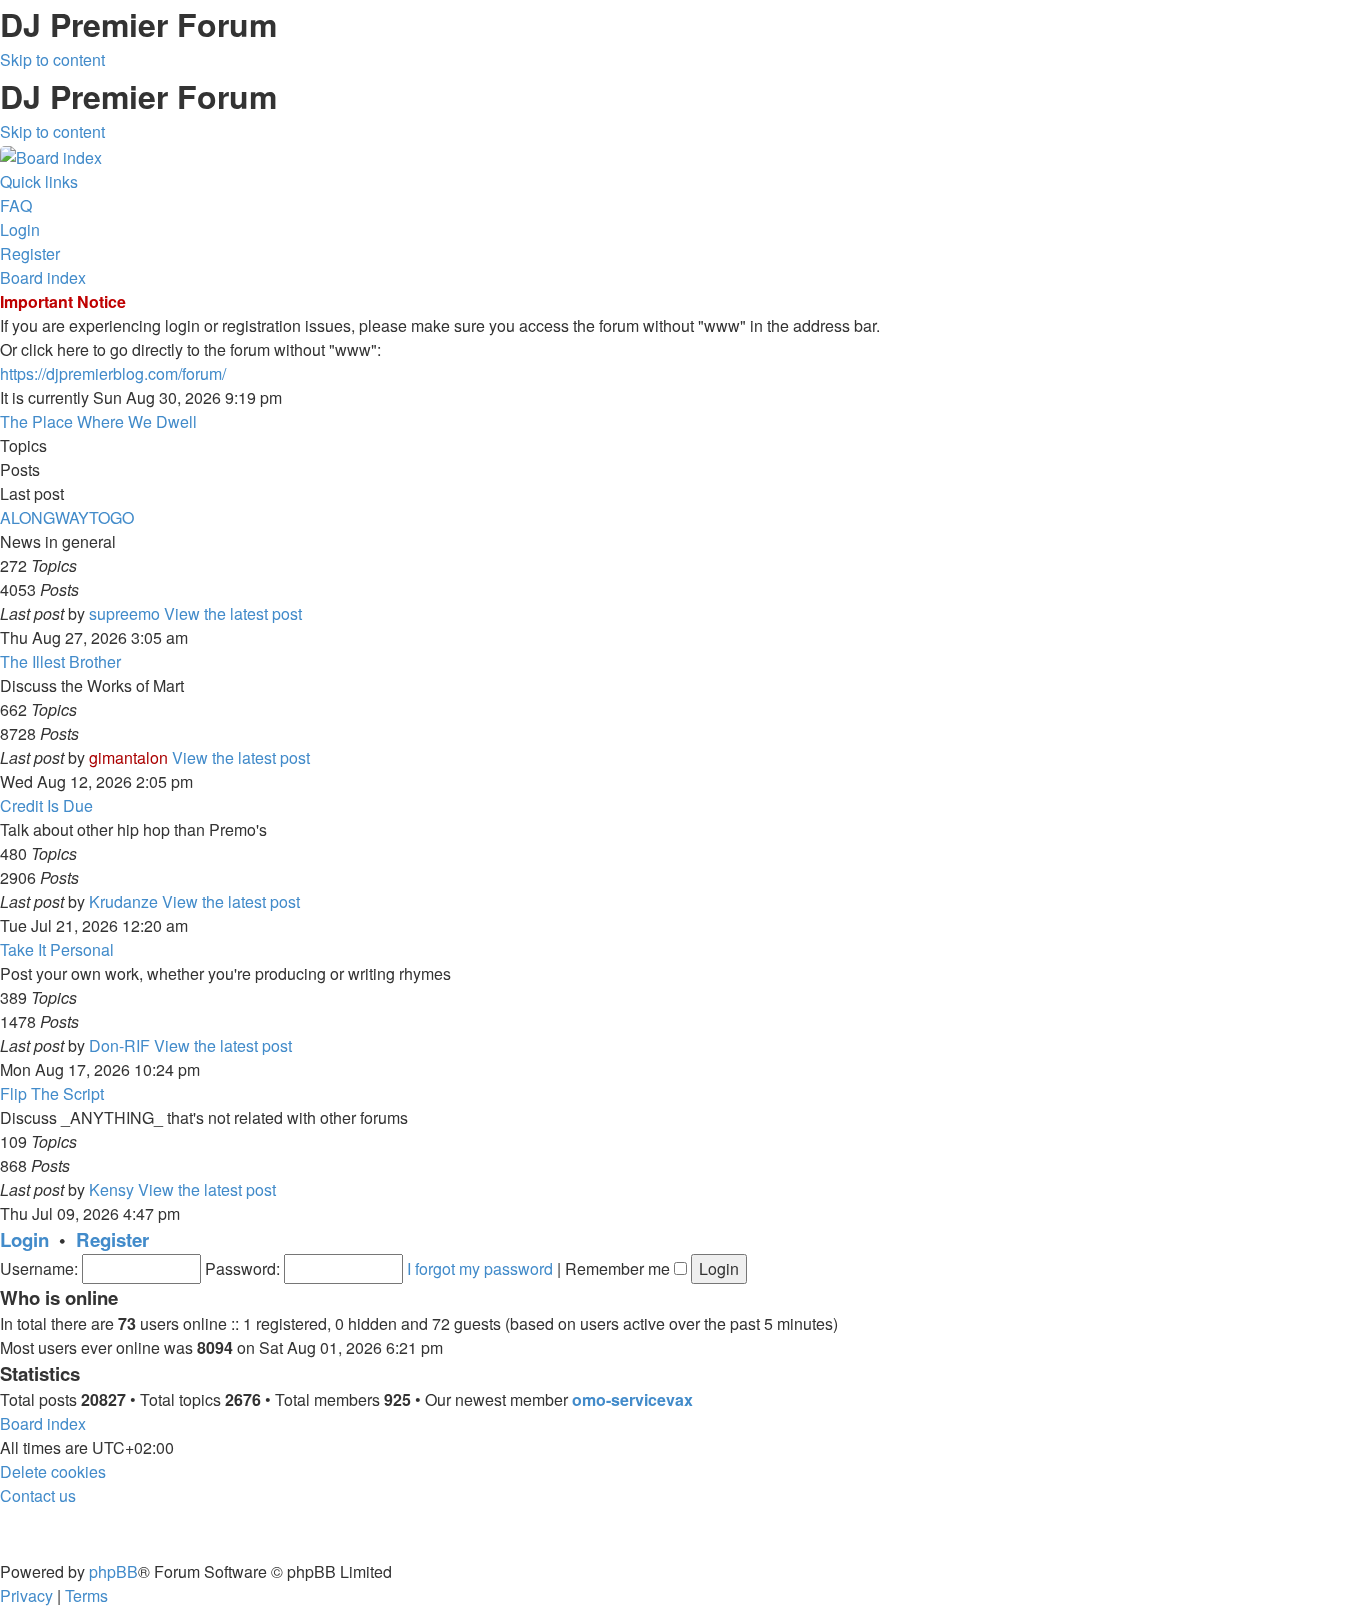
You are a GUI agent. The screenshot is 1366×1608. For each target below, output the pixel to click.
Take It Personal (57, 949)
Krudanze (123, 901)
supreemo (124, 613)
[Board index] (51, 155)
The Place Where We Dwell (98, 421)
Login (24, 1239)
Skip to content (52, 59)
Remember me (619, 1268)
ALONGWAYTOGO (67, 517)
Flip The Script (52, 1093)
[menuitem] (16, 205)
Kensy (111, 1189)
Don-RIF (119, 1045)
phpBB (113, 1571)
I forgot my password (480, 1268)
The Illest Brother (60, 661)
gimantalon (128, 757)
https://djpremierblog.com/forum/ (113, 373)
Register (112, 1239)
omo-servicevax (632, 1399)
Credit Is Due (46, 805)
